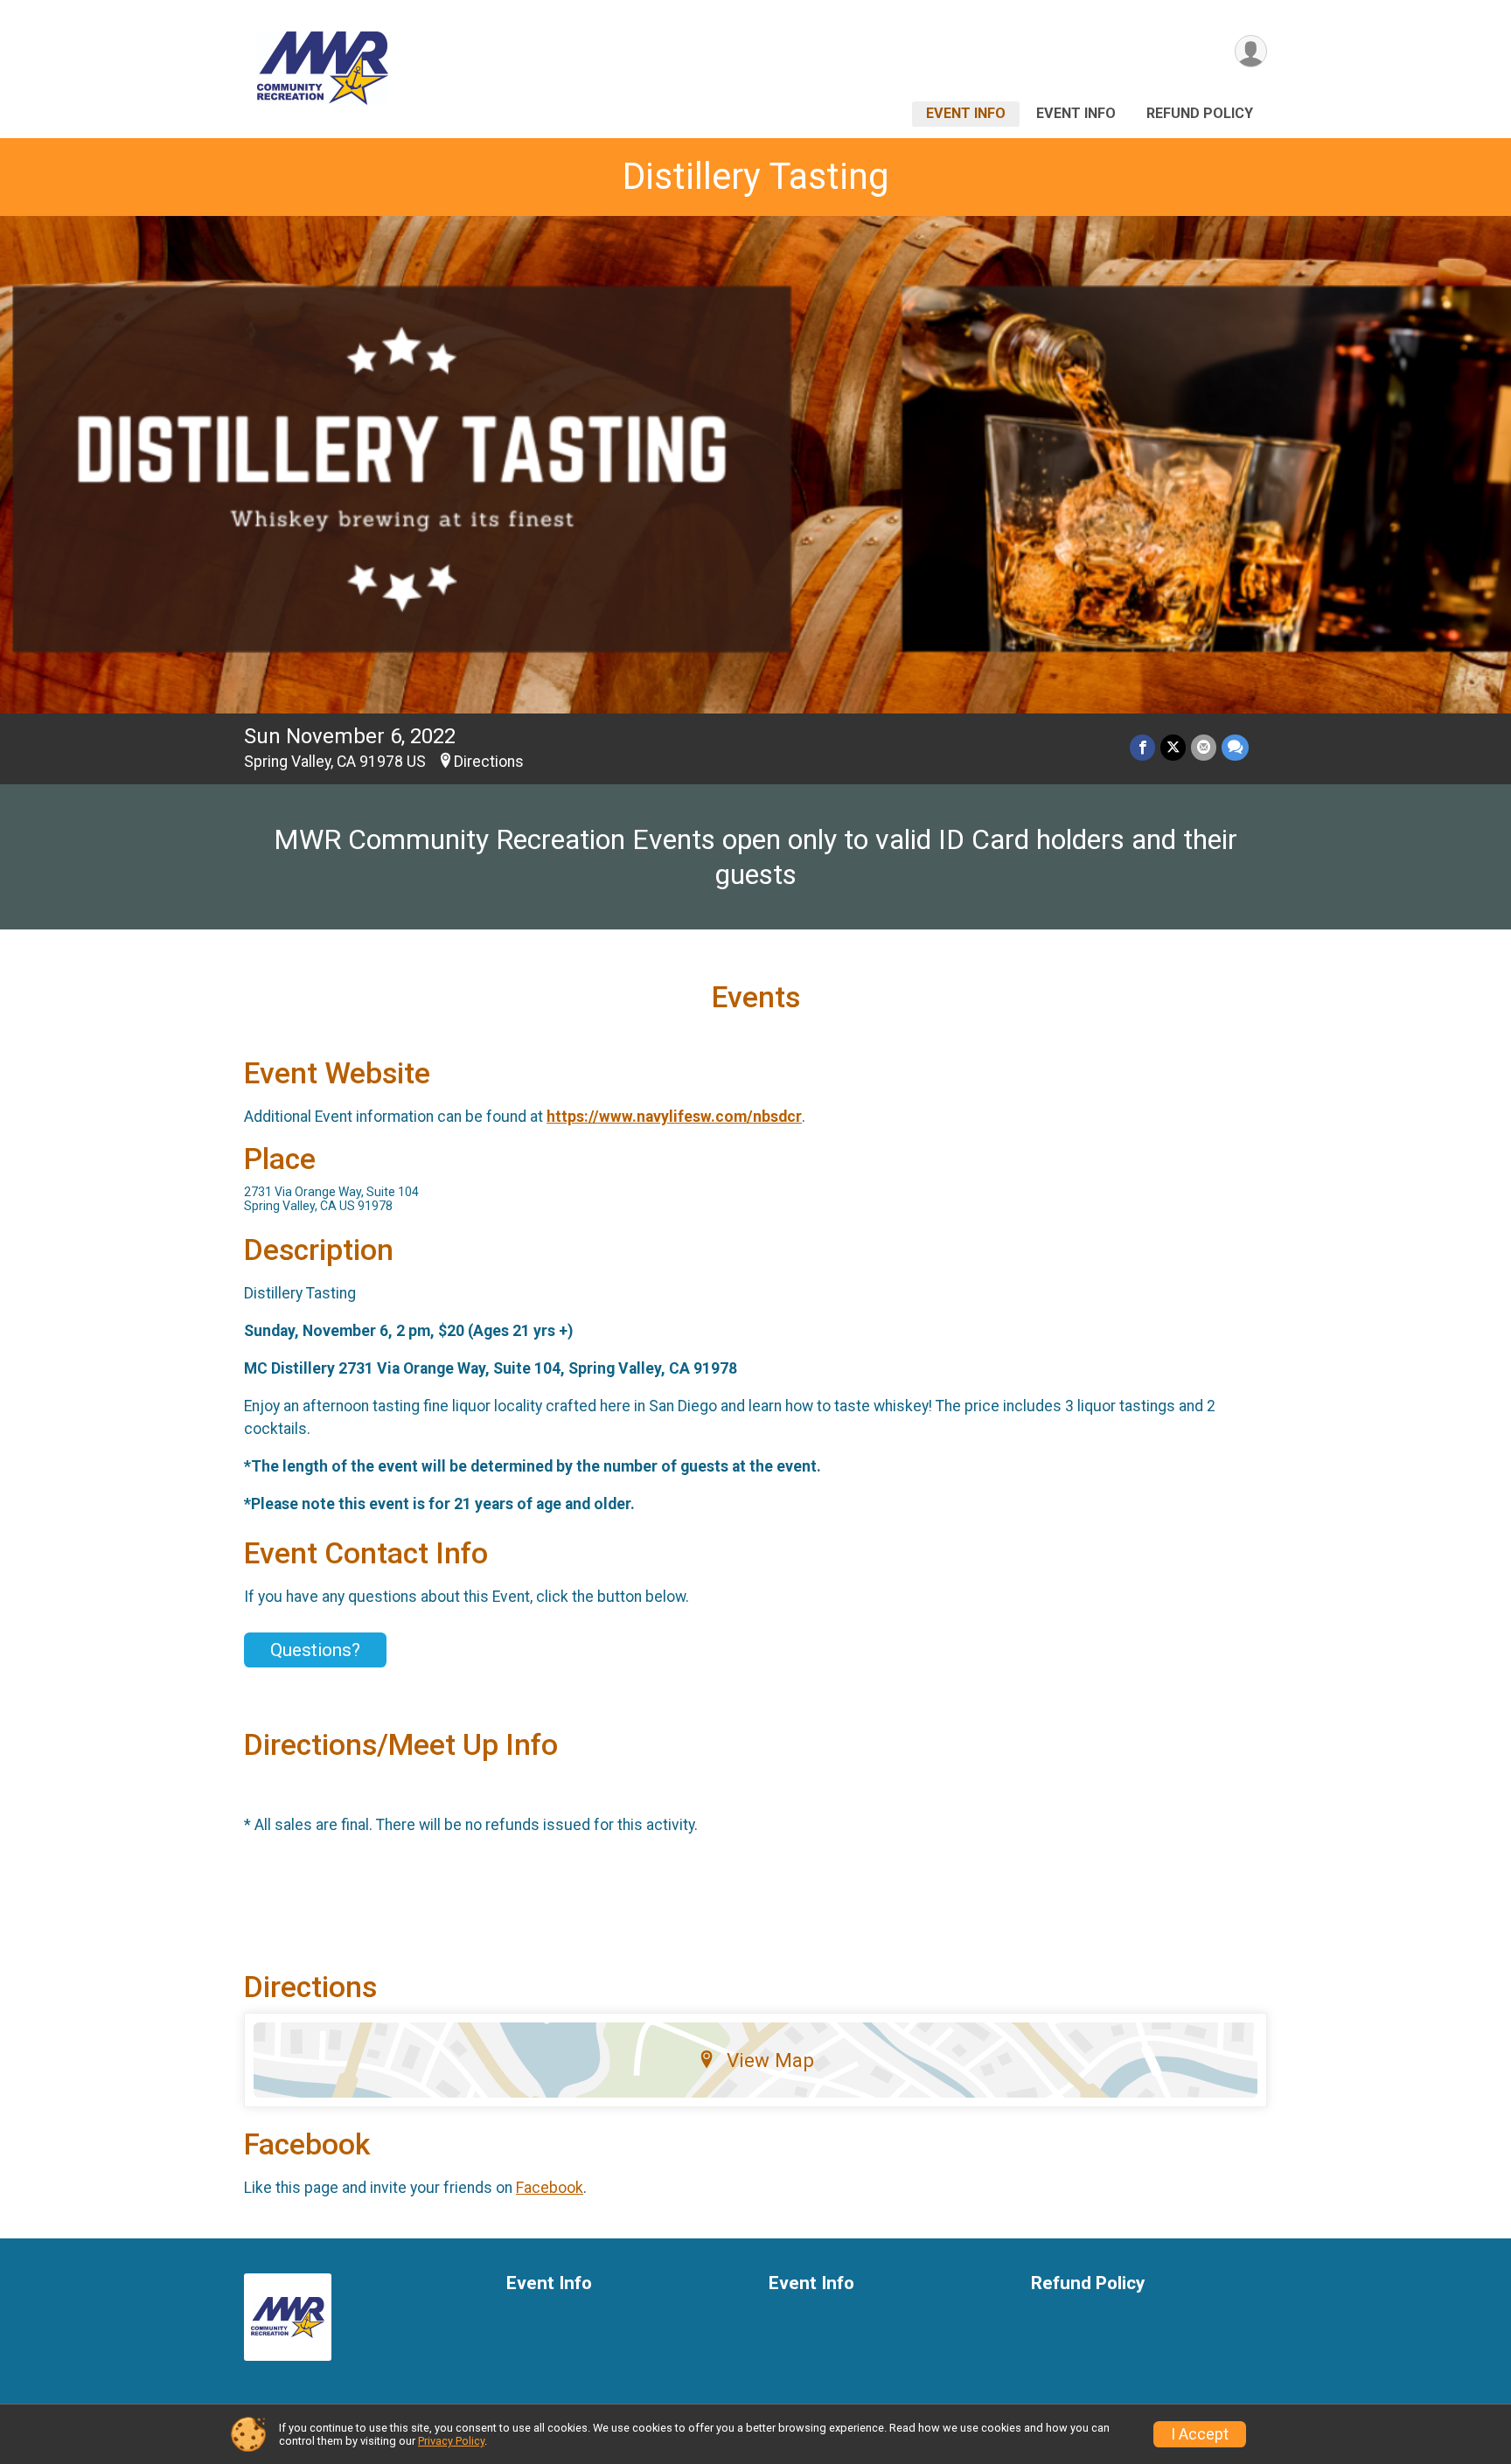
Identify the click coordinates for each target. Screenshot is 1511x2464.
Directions (489, 762)
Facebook (550, 2188)
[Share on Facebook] (1142, 747)
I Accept (1200, 2434)
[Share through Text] (1235, 747)
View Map (770, 2060)
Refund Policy (1200, 113)
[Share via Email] (1204, 747)
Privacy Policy (451, 2441)
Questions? (315, 1650)
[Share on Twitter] (1173, 747)
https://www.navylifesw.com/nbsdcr (674, 1117)
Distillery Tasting (756, 176)
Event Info (966, 113)
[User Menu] (1251, 51)
